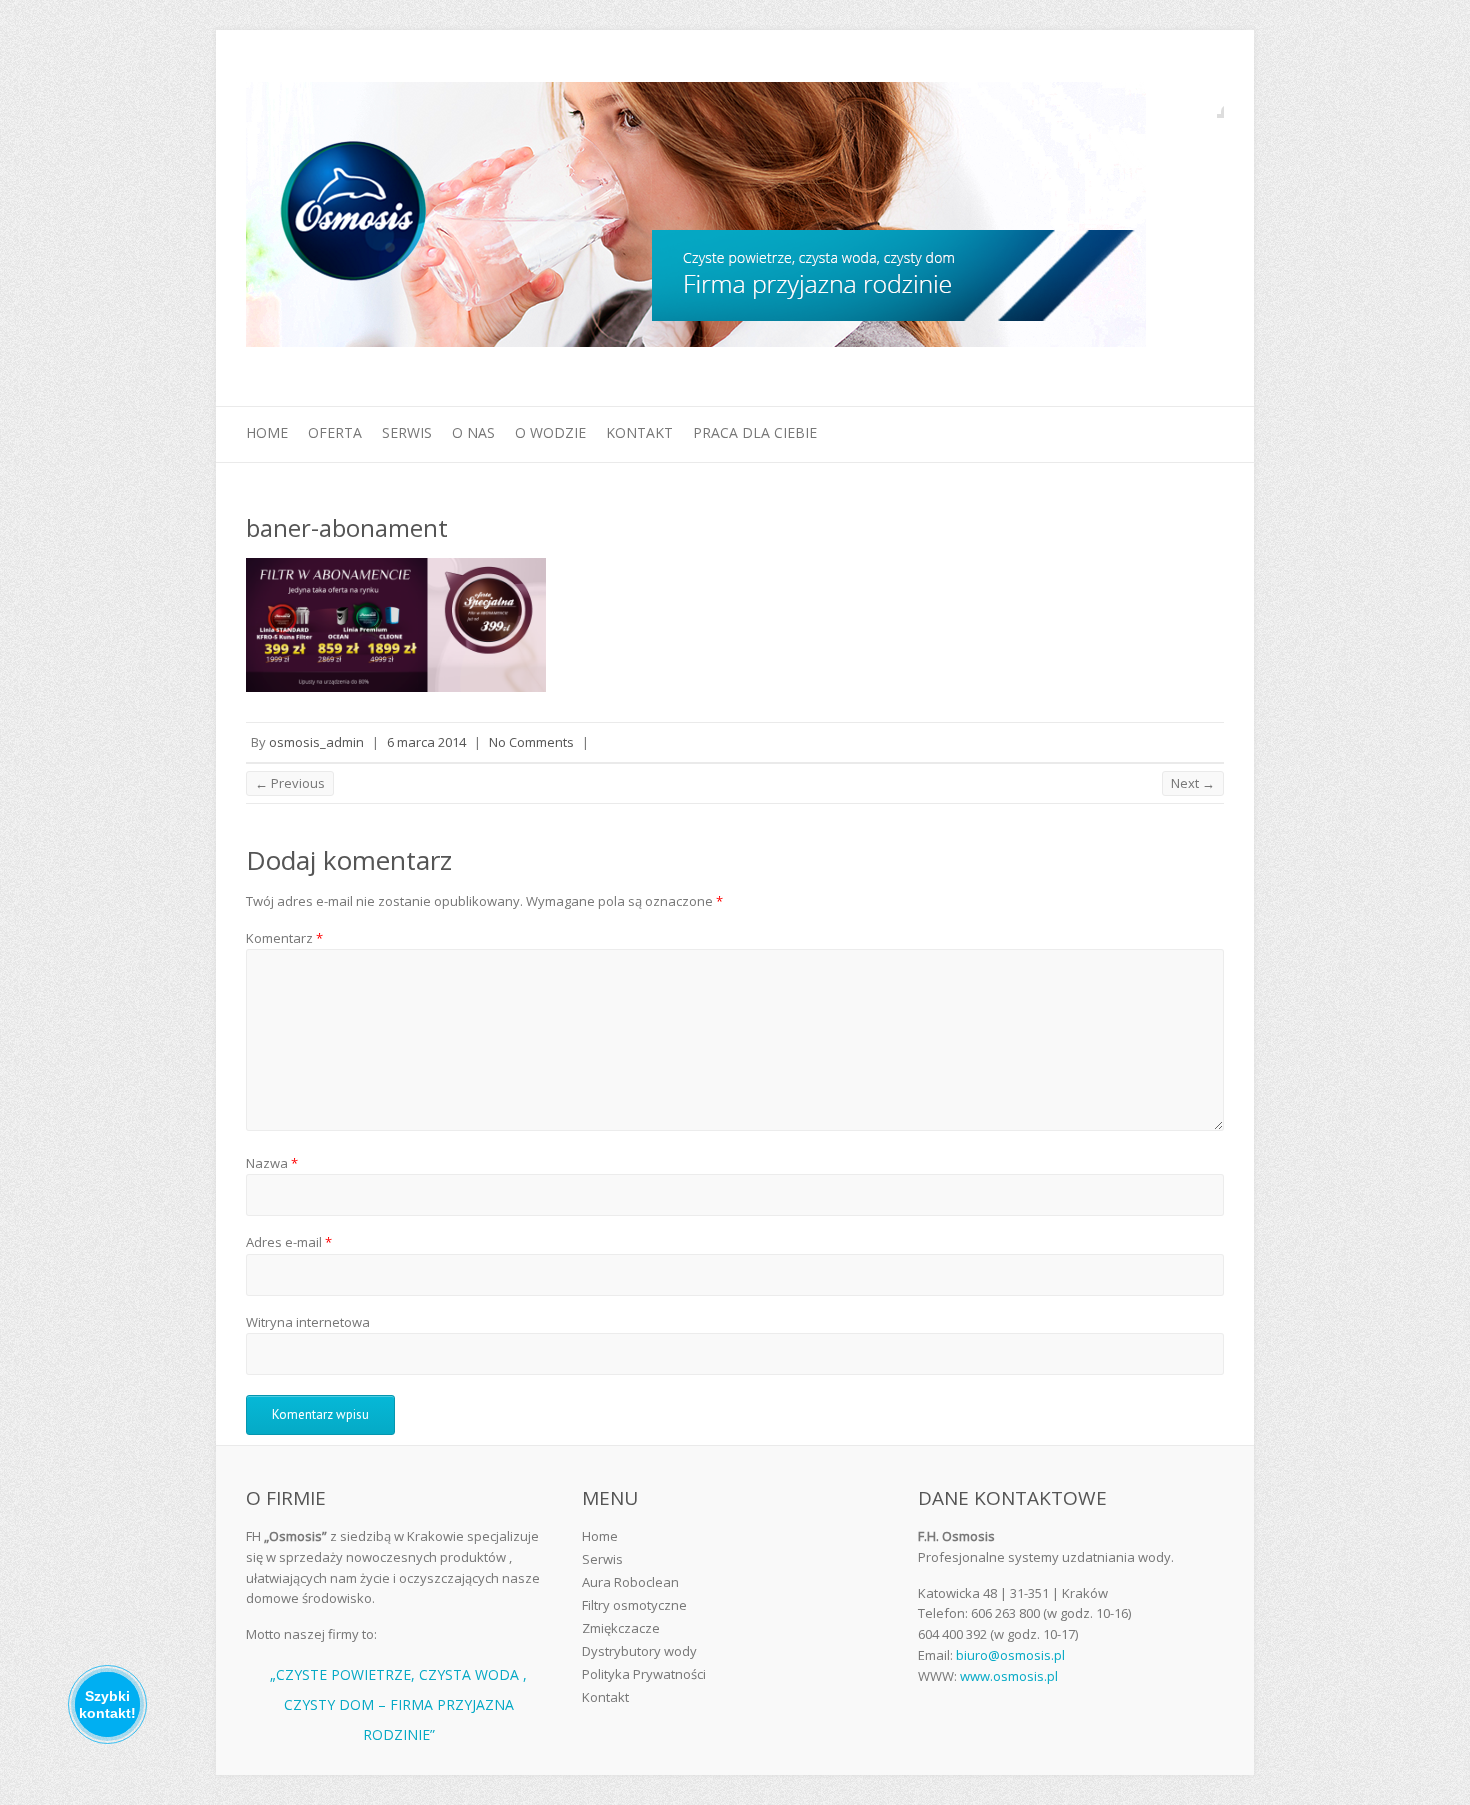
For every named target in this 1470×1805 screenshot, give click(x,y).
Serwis (407, 432)
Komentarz (284, 938)
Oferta (335, 432)
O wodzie (550, 432)
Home (267, 432)
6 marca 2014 (426, 742)
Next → (1193, 783)
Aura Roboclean (630, 1582)
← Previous (290, 783)
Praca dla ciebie (755, 432)
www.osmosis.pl (1009, 1676)
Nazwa (272, 1163)
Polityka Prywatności (644, 1674)
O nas (473, 432)
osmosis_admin (316, 742)
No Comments (531, 742)
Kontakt (639, 432)
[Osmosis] (696, 218)
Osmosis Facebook (1209, 103)
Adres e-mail (289, 1242)
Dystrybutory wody (639, 1651)
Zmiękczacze (621, 1628)
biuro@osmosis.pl (1010, 1655)
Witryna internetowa (308, 1322)
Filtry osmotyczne (634, 1605)
